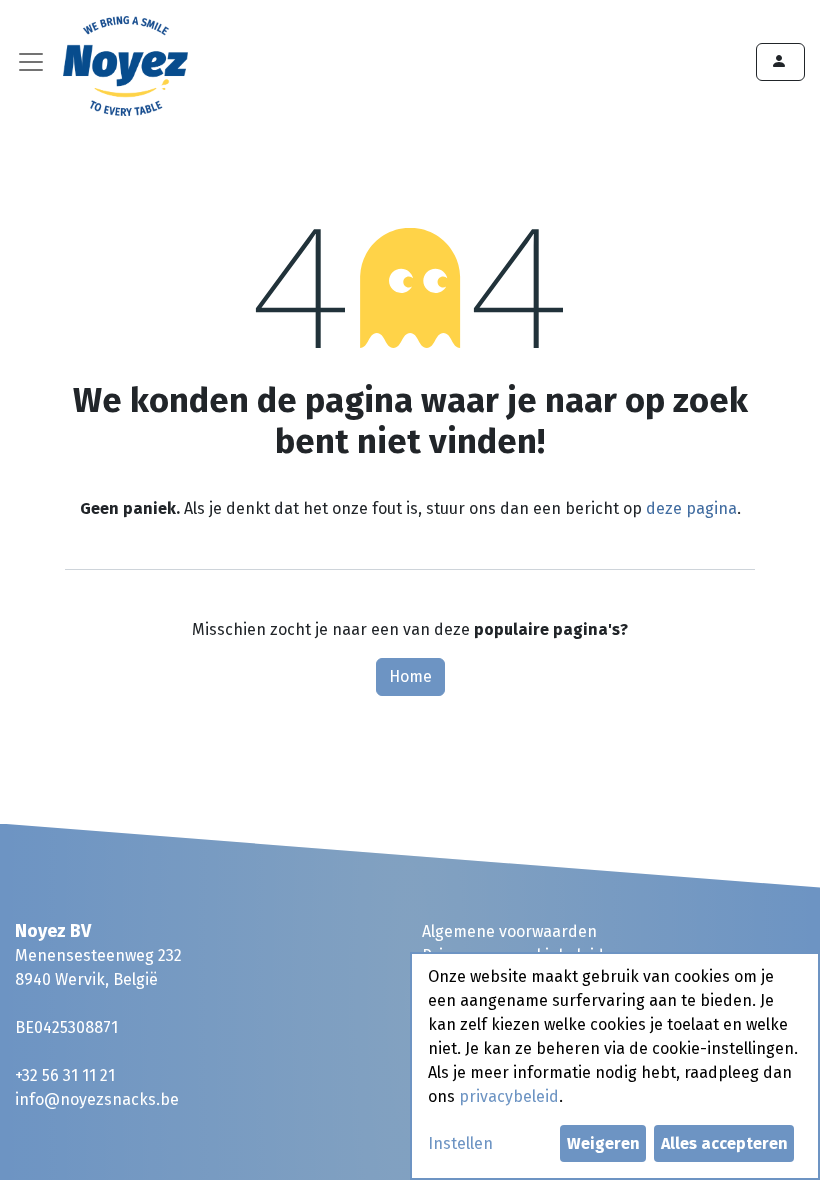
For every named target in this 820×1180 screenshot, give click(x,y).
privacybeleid (509, 1096)
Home (410, 676)
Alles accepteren (724, 1143)
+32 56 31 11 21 (65, 1075)
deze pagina (691, 508)
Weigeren (603, 1143)
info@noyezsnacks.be (97, 1099)
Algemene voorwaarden (509, 931)
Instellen (460, 1143)
